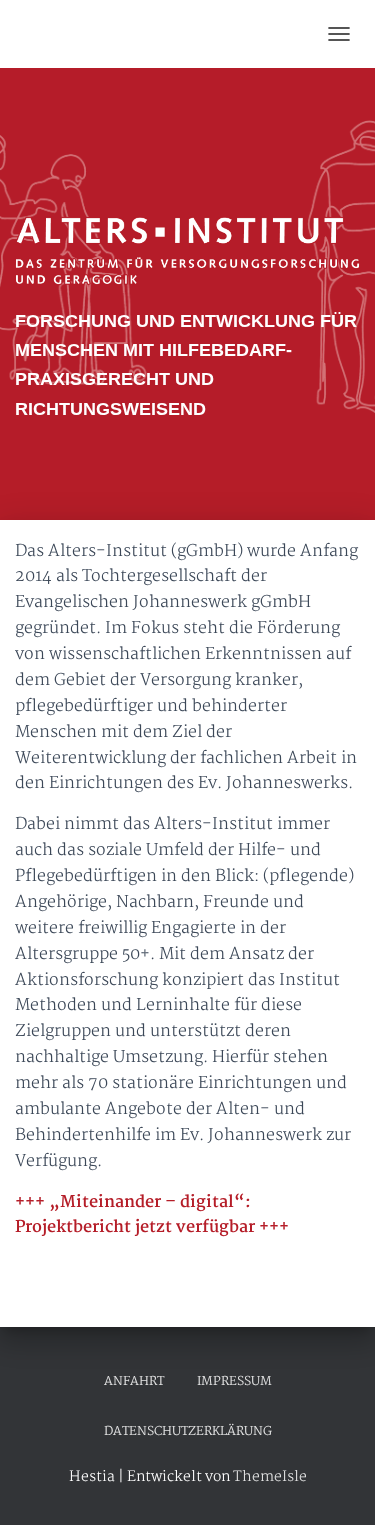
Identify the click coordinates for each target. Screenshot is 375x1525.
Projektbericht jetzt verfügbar (135, 1227)
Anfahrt (134, 1381)
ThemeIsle (270, 1477)
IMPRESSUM (234, 1381)
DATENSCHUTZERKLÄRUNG (188, 1431)
